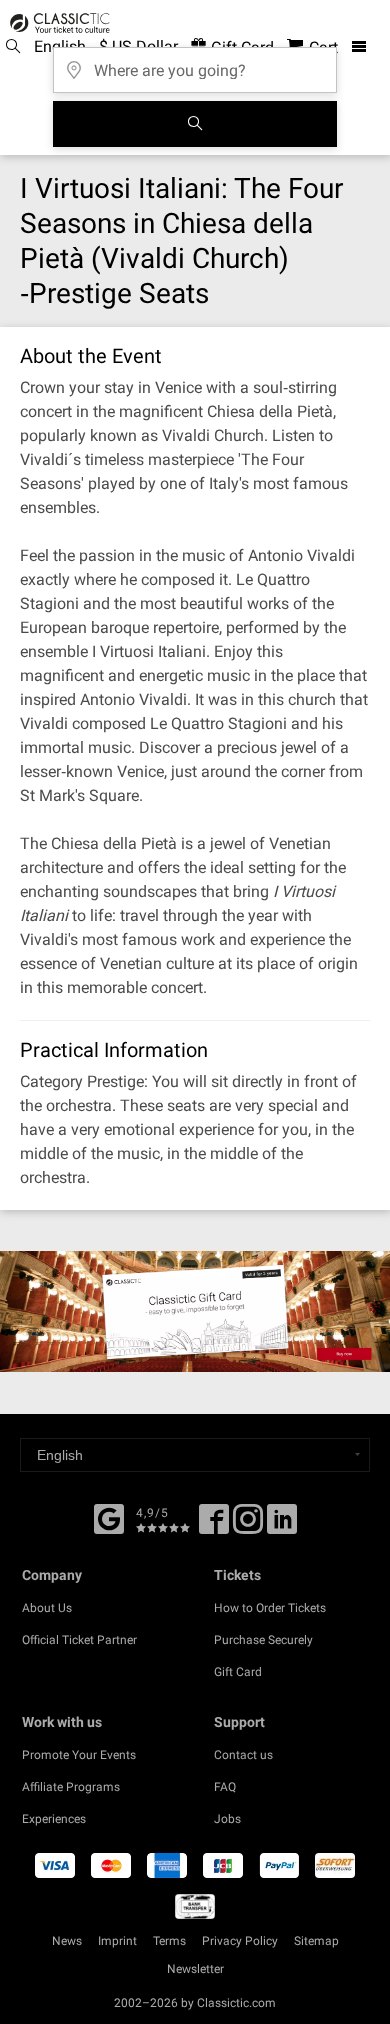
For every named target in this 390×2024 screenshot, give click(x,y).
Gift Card (238, 1672)
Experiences (54, 1819)
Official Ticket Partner (79, 1640)
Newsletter (195, 1969)
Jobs (227, 1819)
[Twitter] (248, 1526)
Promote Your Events (79, 1755)
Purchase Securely (263, 1640)
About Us (47, 1608)
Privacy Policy (240, 1941)
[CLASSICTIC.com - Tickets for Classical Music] (57, 23)
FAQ (225, 1787)
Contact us (243, 1755)
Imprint (117, 1941)
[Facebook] (109, 1517)
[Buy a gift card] (195, 1311)
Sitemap (316, 1941)
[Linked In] (282, 1526)
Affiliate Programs (71, 1787)
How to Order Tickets (270, 1608)
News (67, 1941)
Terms (169, 1941)
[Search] (195, 124)
